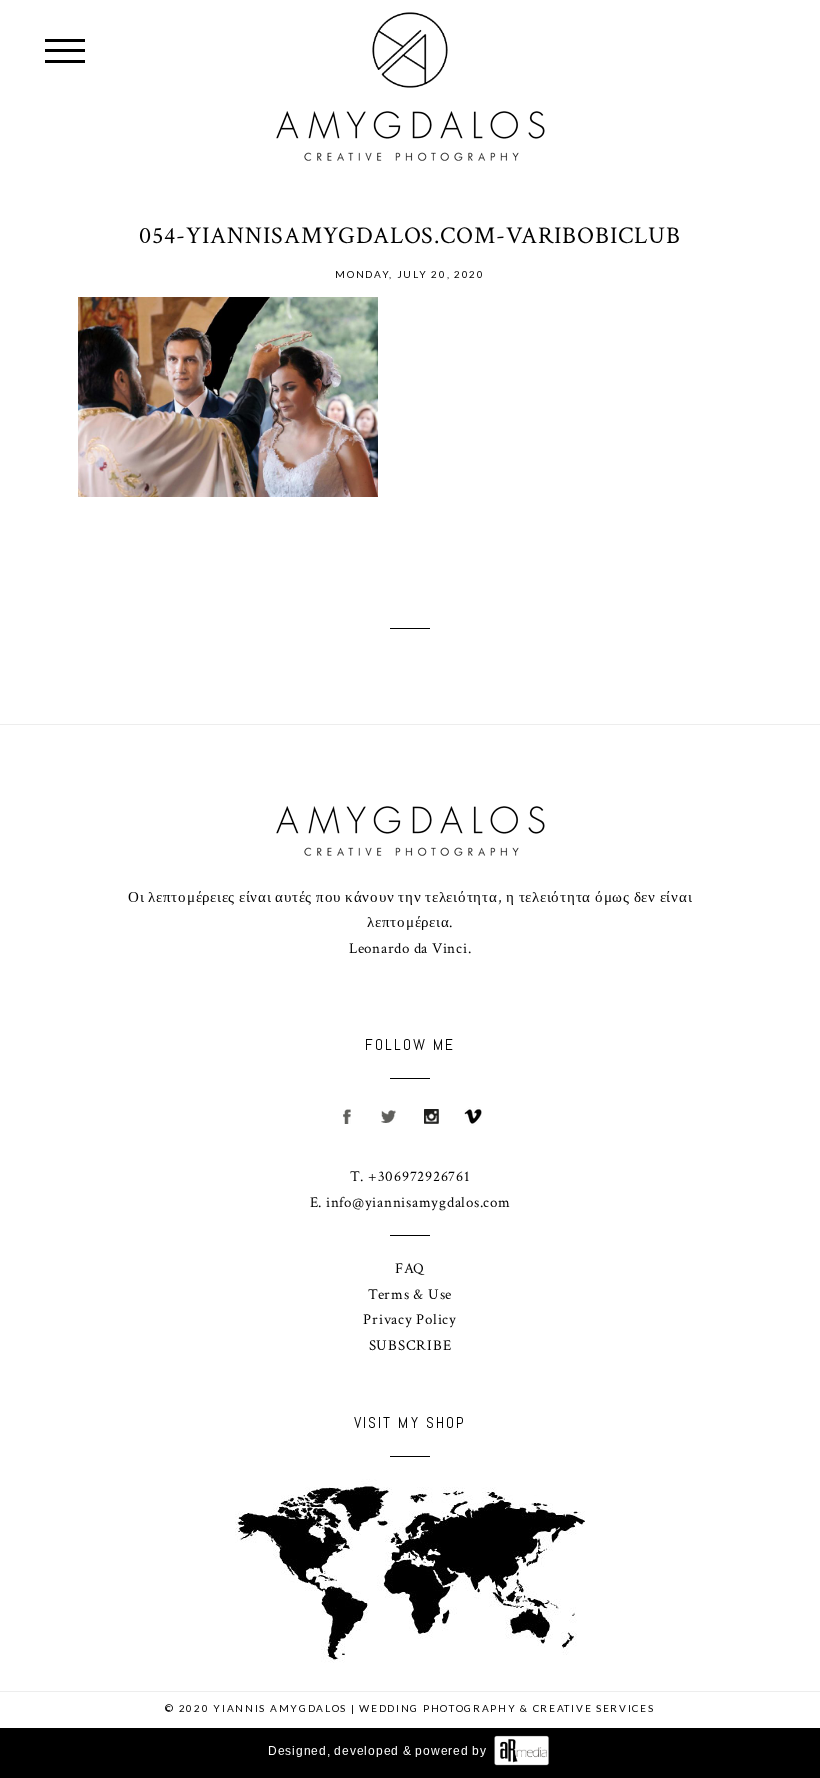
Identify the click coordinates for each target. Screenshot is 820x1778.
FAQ (410, 1268)
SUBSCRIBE (410, 1345)
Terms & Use (410, 1294)
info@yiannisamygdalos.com (418, 1202)
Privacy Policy (410, 1319)
